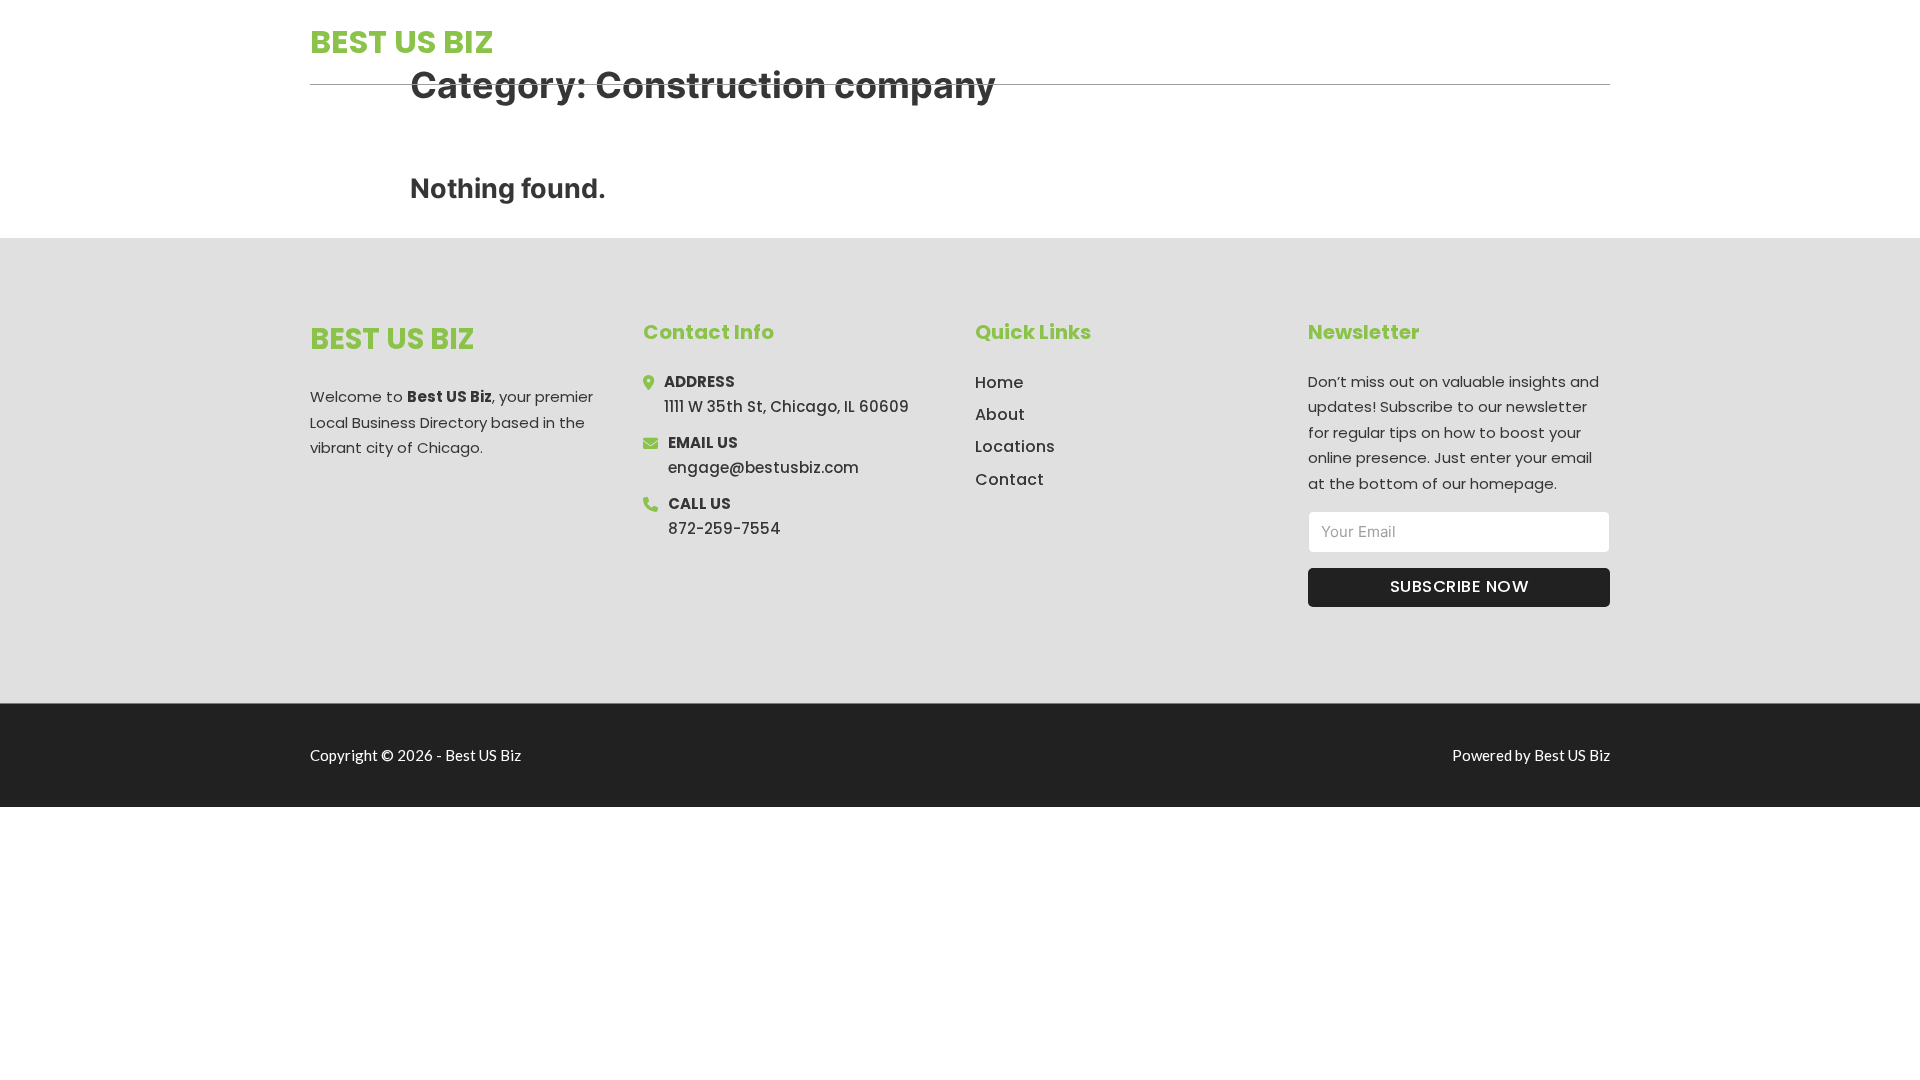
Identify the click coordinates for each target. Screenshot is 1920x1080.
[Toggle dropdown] (1603, 42)
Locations (1468, 42)
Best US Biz (402, 41)
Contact (1009, 479)
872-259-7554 (724, 528)
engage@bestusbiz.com (763, 467)
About (1000, 414)
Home (1378, 42)
